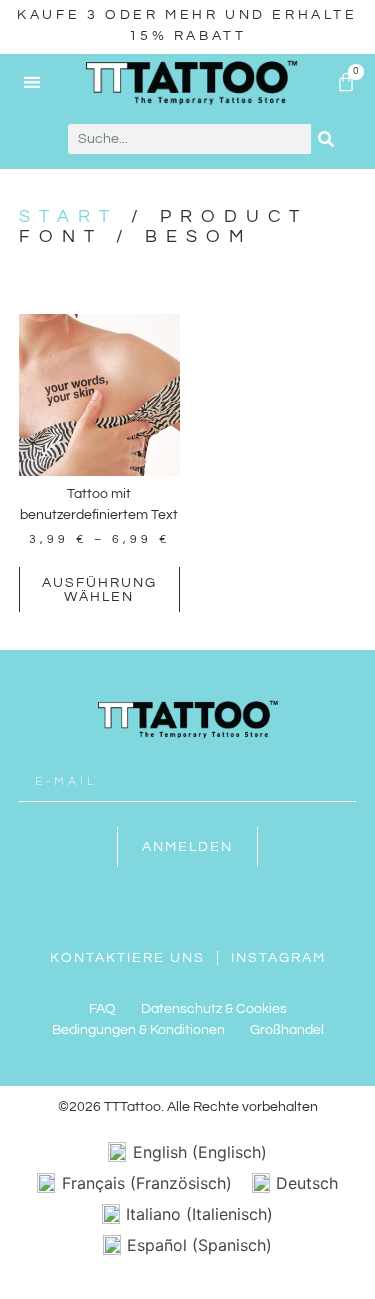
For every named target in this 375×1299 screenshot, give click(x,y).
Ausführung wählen (99, 590)
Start (68, 216)
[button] (32, 81)
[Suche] (326, 139)
